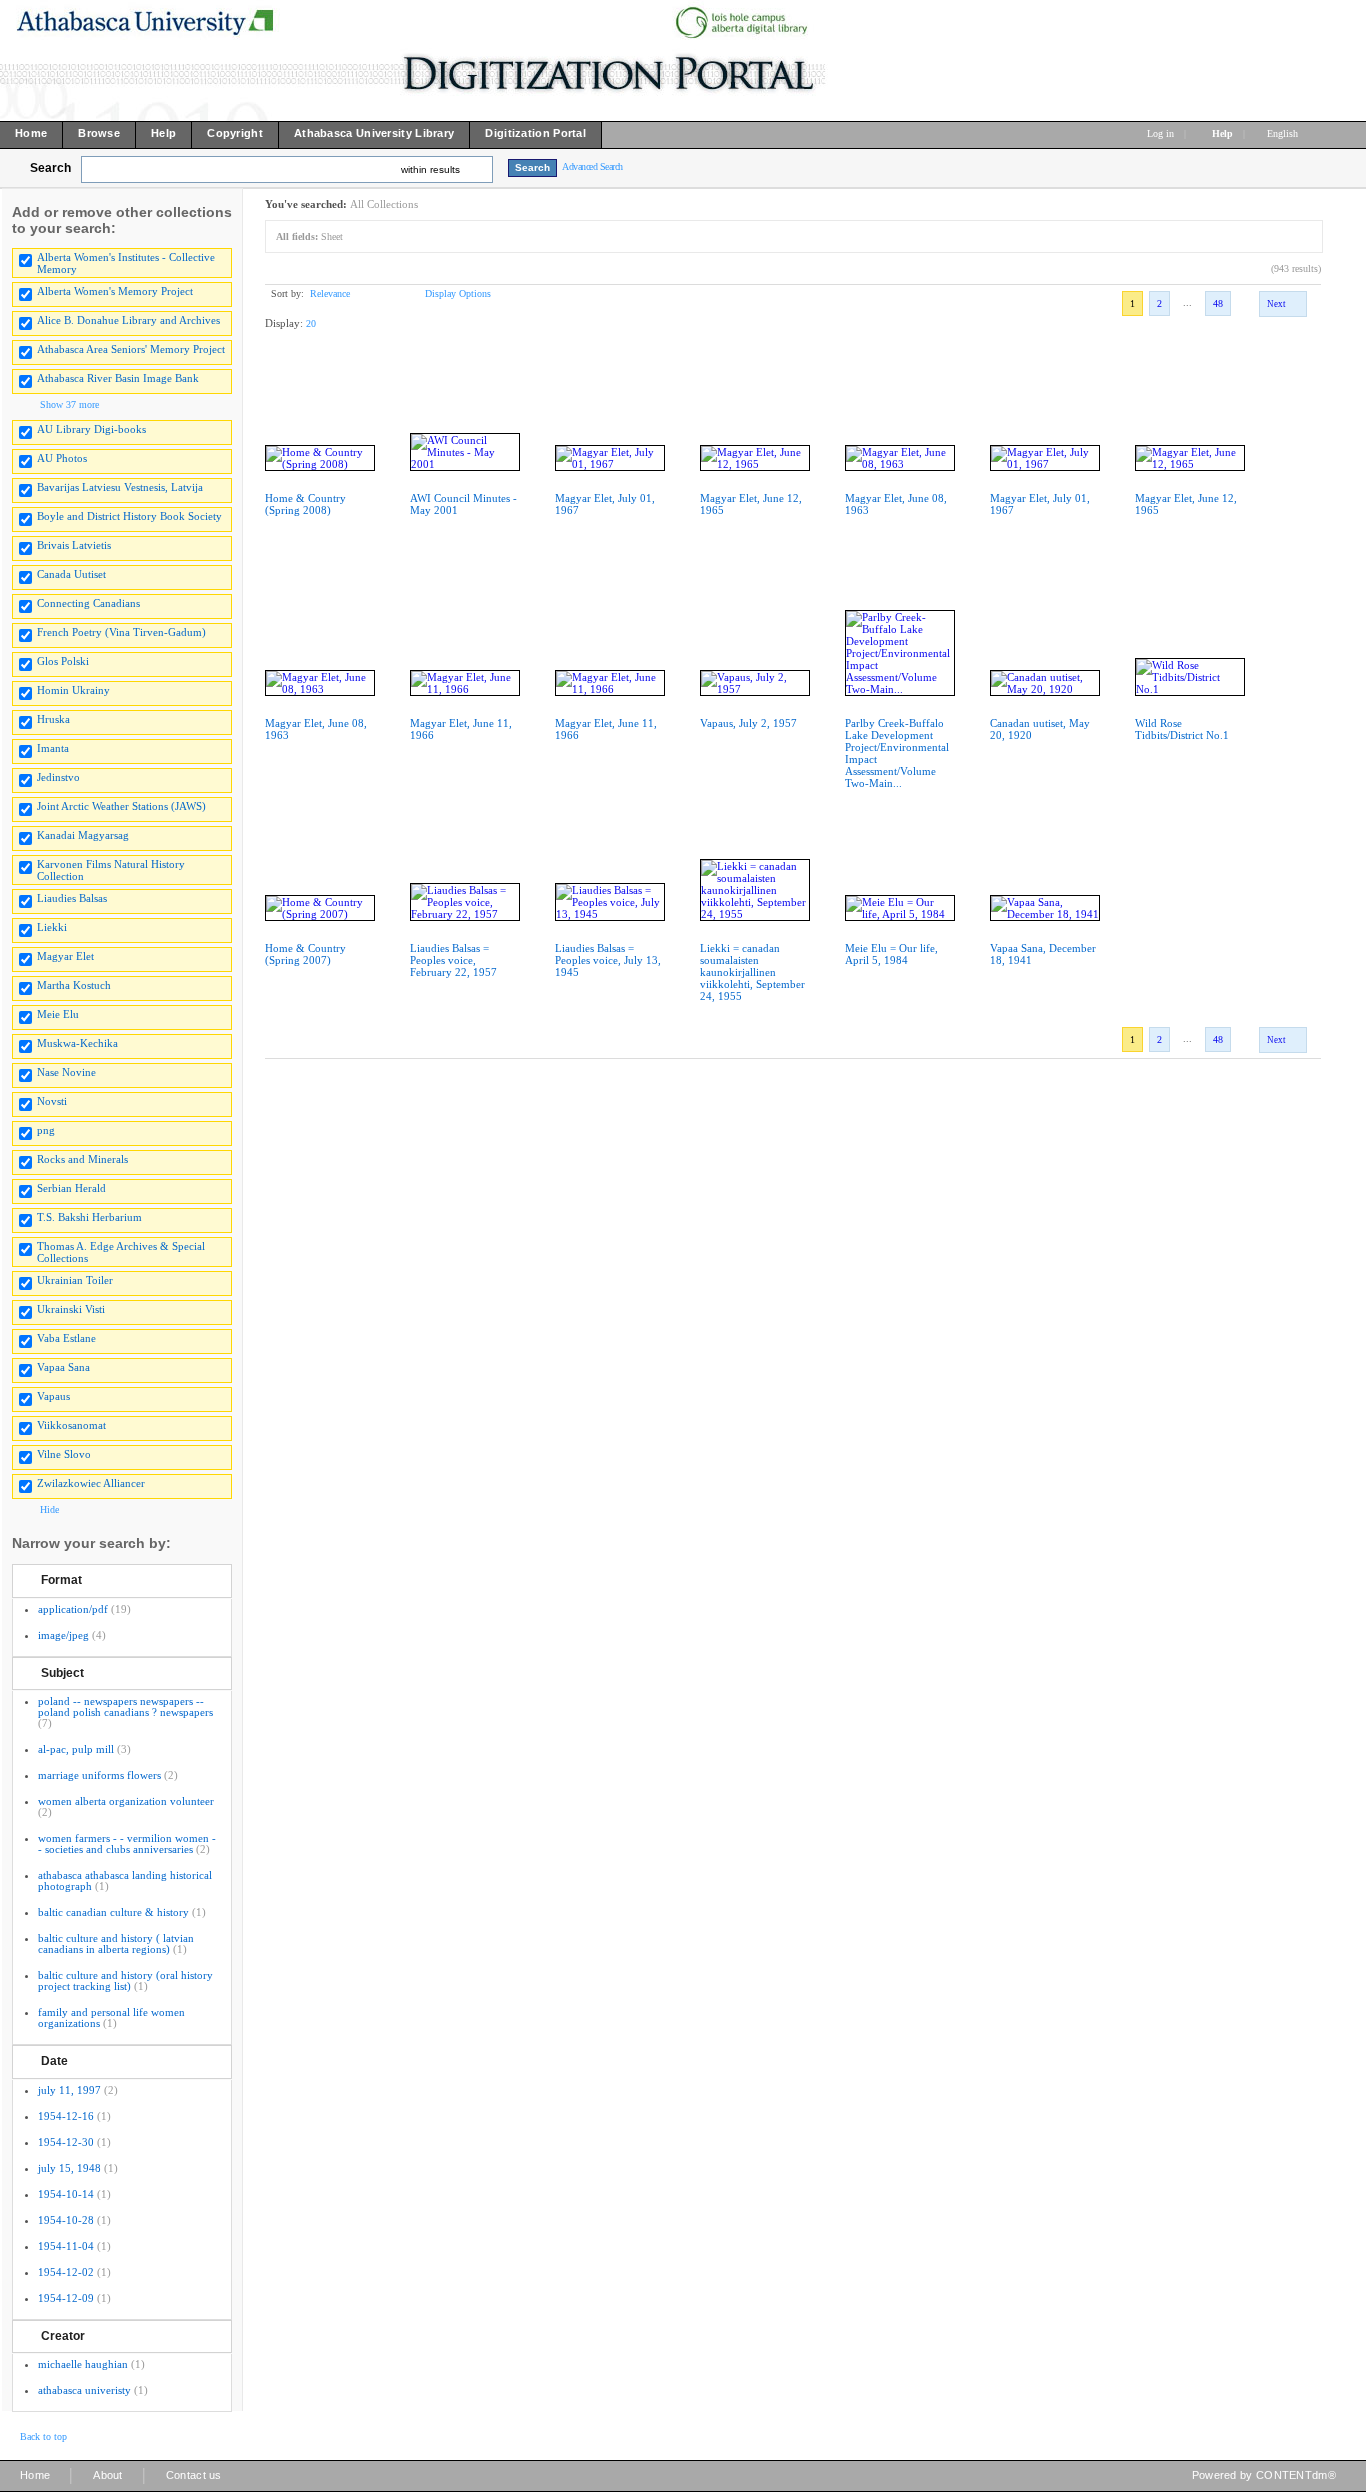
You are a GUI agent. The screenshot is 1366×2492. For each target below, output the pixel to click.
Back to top (43, 2436)
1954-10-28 (66, 2220)
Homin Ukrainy (73, 690)
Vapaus (53, 1396)
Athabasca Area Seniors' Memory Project (131, 349)
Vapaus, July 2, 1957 (748, 723)
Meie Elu (58, 1014)
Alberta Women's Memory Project (115, 291)
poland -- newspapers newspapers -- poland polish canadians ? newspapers (125, 1706)
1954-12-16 (66, 2116)
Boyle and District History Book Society (129, 516)
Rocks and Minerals (82, 1159)
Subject (62, 1673)
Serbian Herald (71, 1188)
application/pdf (73, 1609)
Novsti (52, 1101)
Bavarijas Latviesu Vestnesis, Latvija (120, 487)
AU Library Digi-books (91, 429)
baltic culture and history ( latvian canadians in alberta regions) (116, 1943)
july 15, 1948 (69, 2168)
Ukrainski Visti (71, 1309)
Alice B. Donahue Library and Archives (128, 320)
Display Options (458, 293)
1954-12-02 (66, 2272)
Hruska (53, 719)
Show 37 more (69, 404)
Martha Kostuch (74, 985)
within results (430, 169)
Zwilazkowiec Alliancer (91, 1483)
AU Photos (62, 458)
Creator (63, 2336)
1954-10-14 (66, 2194)
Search (50, 168)
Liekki (52, 927)
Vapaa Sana (63, 1367)
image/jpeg (63, 1635)
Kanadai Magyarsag (83, 835)
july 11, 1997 (69, 2090)
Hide (49, 1509)
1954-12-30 (66, 2142)
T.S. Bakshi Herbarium (89, 1217)
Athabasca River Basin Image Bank (118, 378)
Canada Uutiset (71, 574)
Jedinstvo (58, 777)
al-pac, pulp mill (76, 1749)
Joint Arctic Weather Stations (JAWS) (121, 806)
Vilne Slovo (64, 1454)
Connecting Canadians (88, 603)
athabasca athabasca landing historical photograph (125, 1880)
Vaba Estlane (66, 1338)
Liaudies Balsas (72, 898)
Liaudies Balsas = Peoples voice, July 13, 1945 (608, 960)
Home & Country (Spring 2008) (305, 504)
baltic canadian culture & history (113, 1912)
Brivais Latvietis (74, 545)
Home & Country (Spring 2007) (305, 954)
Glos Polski (63, 661)
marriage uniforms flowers (99, 1775)
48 (1218, 303)
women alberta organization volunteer (126, 1801)
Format (61, 1580)
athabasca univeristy (84, 2390)
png (46, 1130)
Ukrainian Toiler (75, 1280)
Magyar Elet (65, 956)
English (1284, 133)
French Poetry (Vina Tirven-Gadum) (121, 632)
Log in (1160, 133)
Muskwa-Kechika (77, 1043)
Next (1276, 304)
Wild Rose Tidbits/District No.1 (1182, 729)
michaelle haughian (83, 2364)
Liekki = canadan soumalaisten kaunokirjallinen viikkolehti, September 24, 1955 (752, 972)
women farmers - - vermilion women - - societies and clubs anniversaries (127, 1843)
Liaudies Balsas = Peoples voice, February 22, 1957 (453, 960)
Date (54, 2061)
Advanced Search (592, 166)
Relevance (330, 293)
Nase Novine (66, 1072)
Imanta (53, 748)
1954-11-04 (66, 2246)
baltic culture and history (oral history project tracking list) (125, 1980)
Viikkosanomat (71, 1425)
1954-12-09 (66, 2298)
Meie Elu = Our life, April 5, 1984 (891, 954)
